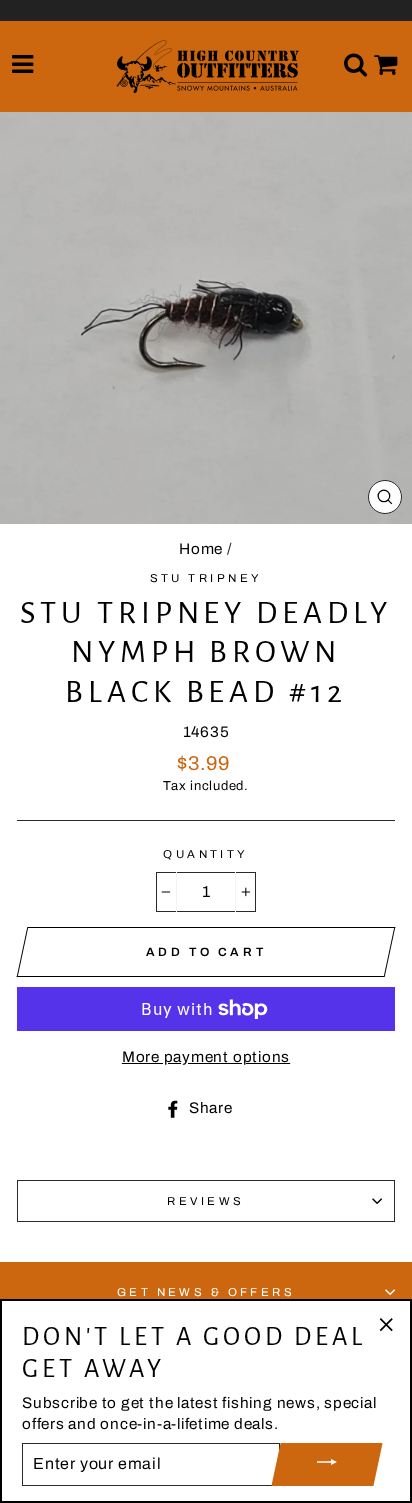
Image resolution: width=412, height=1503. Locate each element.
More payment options (206, 1057)
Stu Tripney (206, 578)
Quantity (206, 854)
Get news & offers (206, 1292)
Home (201, 549)
